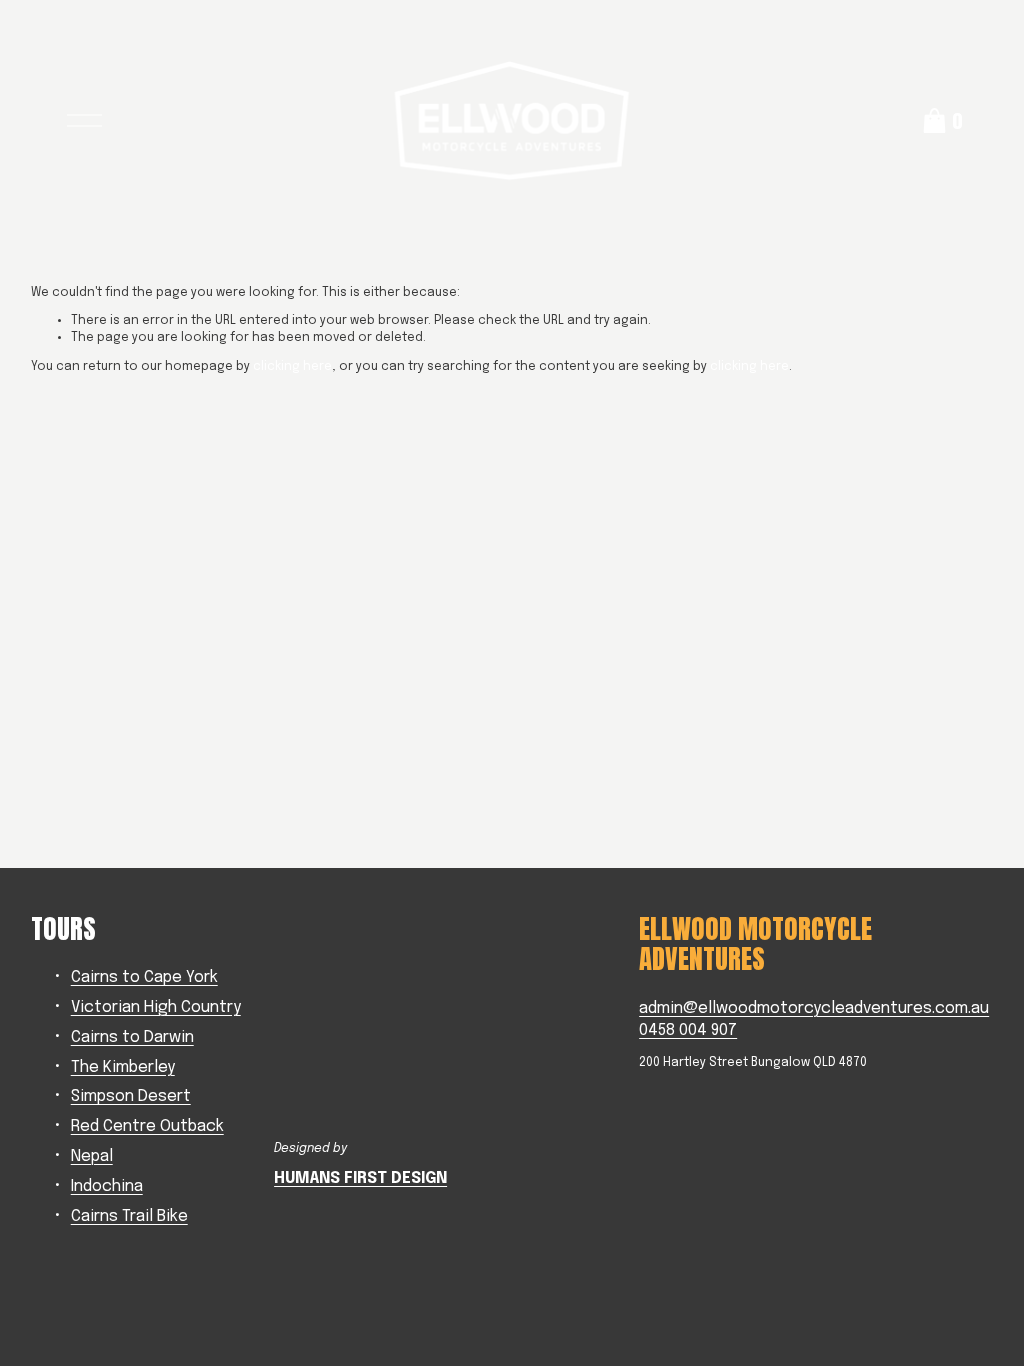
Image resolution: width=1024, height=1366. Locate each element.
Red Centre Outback (147, 1127)
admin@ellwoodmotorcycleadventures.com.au (814, 1009)
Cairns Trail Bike (129, 1217)
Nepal (92, 1157)
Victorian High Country (156, 1008)
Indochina (107, 1187)
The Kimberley (123, 1068)
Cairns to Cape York (144, 978)
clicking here (292, 367)
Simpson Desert (131, 1097)
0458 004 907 (688, 1031)
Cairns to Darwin (132, 1038)
